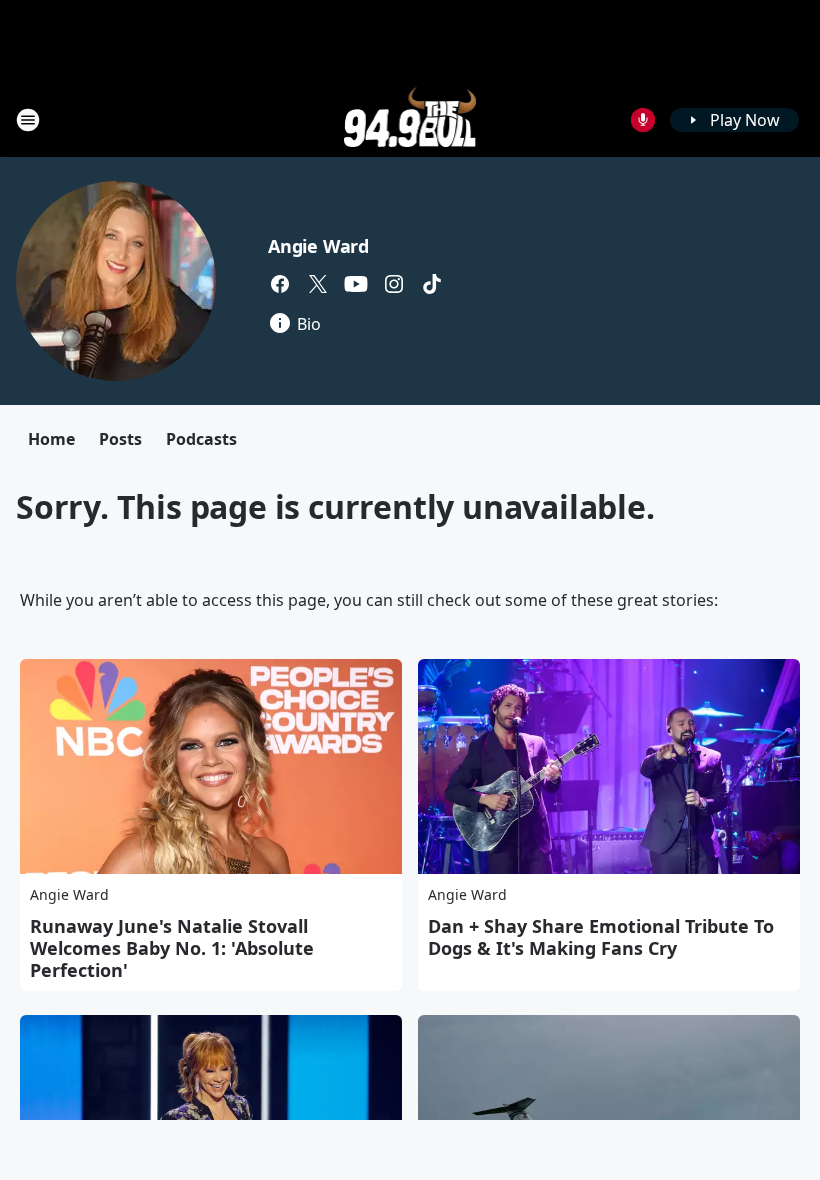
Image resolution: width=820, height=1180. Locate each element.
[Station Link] (410, 119)
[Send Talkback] (643, 120)
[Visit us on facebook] (280, 284)
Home (51, 439)
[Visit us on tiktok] (432, 284)
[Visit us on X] (318, 284)
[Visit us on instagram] (394, 284)
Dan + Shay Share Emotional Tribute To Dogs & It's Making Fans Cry (601, 937)
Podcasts (201, 439)
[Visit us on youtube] (356, 284)
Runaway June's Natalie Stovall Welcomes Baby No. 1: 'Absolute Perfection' (172, 948)
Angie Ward (318, 246)
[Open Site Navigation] (28, 120)
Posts (120, 439)
